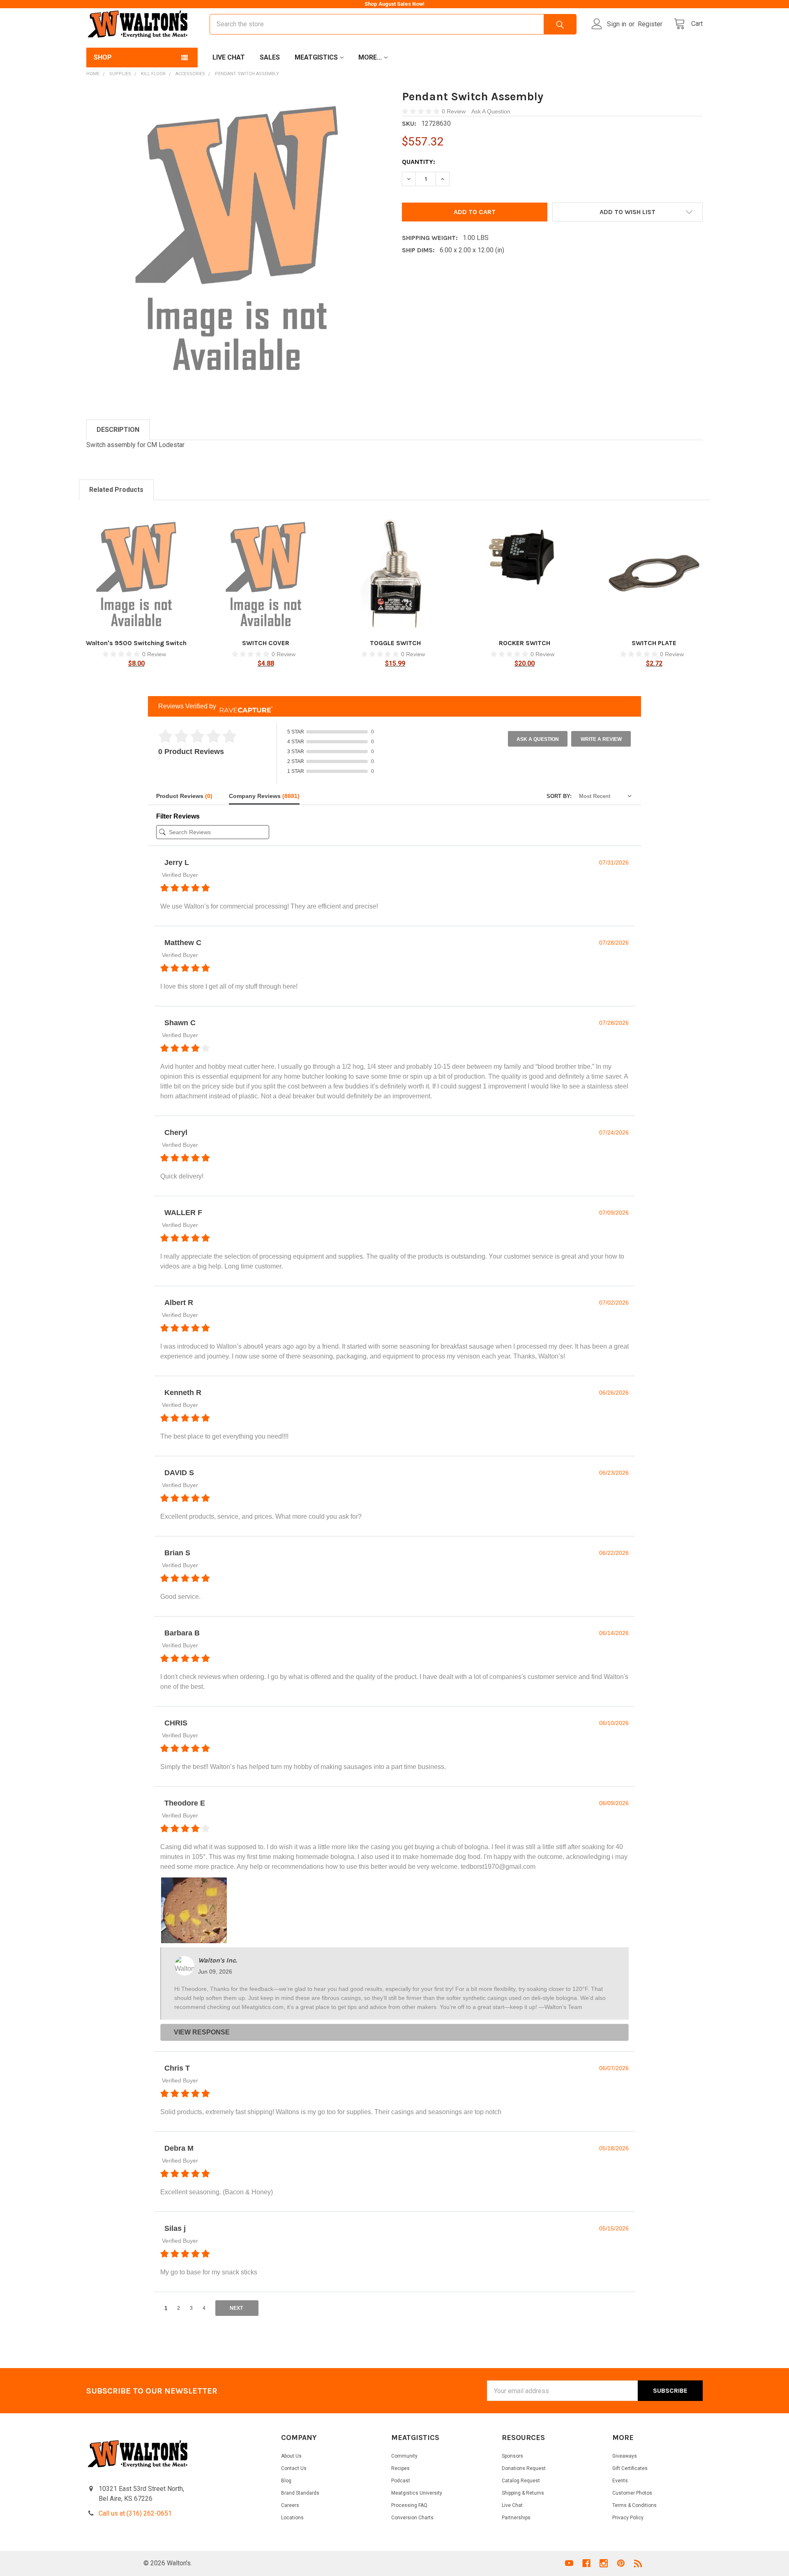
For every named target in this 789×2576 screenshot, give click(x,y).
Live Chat (229, 57)
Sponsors (512, 2456)
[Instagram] (604, 2563)
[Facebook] (586, 2563)
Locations (292, 2518)
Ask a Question (538, 739)
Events (620, 2481)
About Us (291, 2456)
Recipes (400, 2468)
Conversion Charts (412, 2518)
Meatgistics (316, 57)
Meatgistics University (417, 2493)
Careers (290, 2505)
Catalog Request (521, 2481)
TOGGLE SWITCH (395, 643)
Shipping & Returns (523, 2493)
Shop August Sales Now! (394, 4)
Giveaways (625, 2456)
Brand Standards (300, 2493)
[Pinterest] (621, 2563)
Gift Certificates (630, 2468)
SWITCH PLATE (654, 643)
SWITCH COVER (266, 643)
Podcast (401, 2481)
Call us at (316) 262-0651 (135, 2513)
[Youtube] (569, 2563)
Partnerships (516, 2518)
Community (404, 2456)
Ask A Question (491, 111)
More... (370, 57)
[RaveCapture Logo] (244, 707)
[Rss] (638, 2563)
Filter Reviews (178, 816)
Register (650, 24)
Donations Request (524, 2468)
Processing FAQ (409, 2505)
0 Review (454, 111)
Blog (286, 2481)
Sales (270, 57)
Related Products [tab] (116, 490)
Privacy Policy (628, 2518)
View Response (202, 2032)
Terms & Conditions (634, 2505)
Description (118, 430)
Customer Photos (632, 2493)
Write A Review (601, 739)
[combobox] (393, 24)
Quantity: (419, 162)
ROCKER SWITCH (525, 643)
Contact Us (294, 2468)
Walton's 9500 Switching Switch (136, 643)
